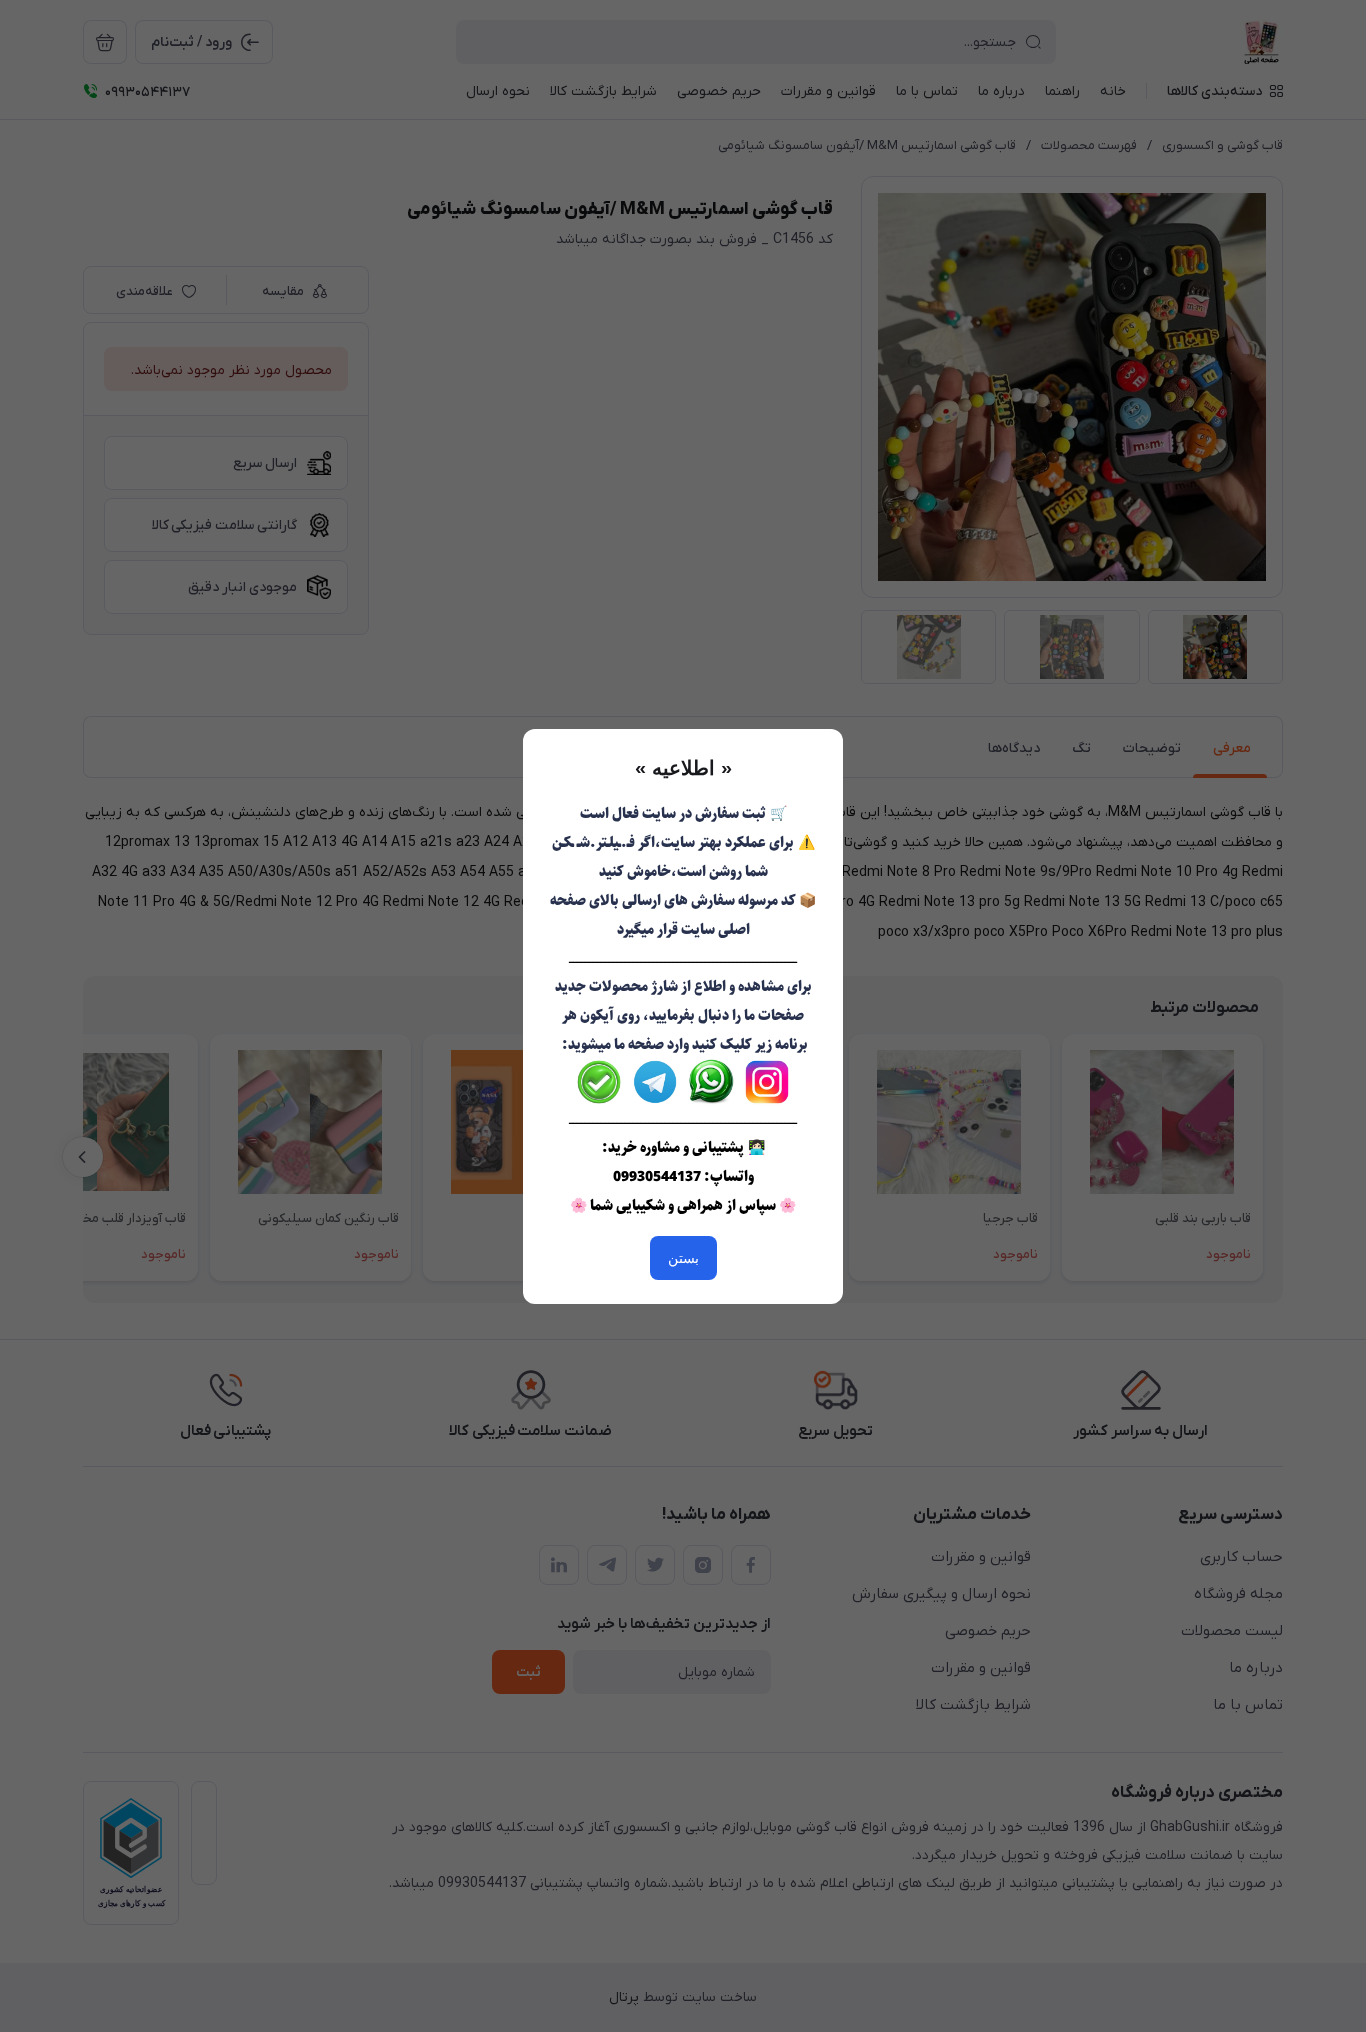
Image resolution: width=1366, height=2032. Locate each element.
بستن (683, 1258)
